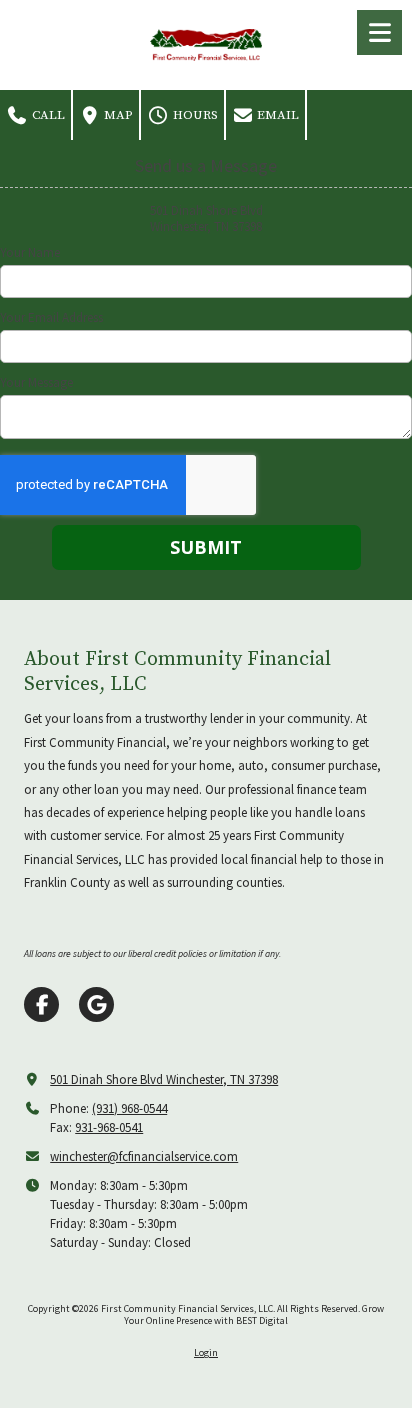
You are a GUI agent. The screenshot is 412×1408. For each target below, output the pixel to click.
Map (117, 115)
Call (47, 115)
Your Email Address (51, 318)
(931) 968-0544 (129, 1108)
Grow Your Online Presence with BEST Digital (254, 1314)
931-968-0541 (109, 1127)
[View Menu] (379, 32)
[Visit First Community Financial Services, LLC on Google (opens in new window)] (96, 1004)
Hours (194, 115)
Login (206, 1352)
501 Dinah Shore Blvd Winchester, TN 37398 (164, 1079)
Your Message (36, 383)
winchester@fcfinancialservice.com (144, 1156)
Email (276, 115)
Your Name (30, 253)
